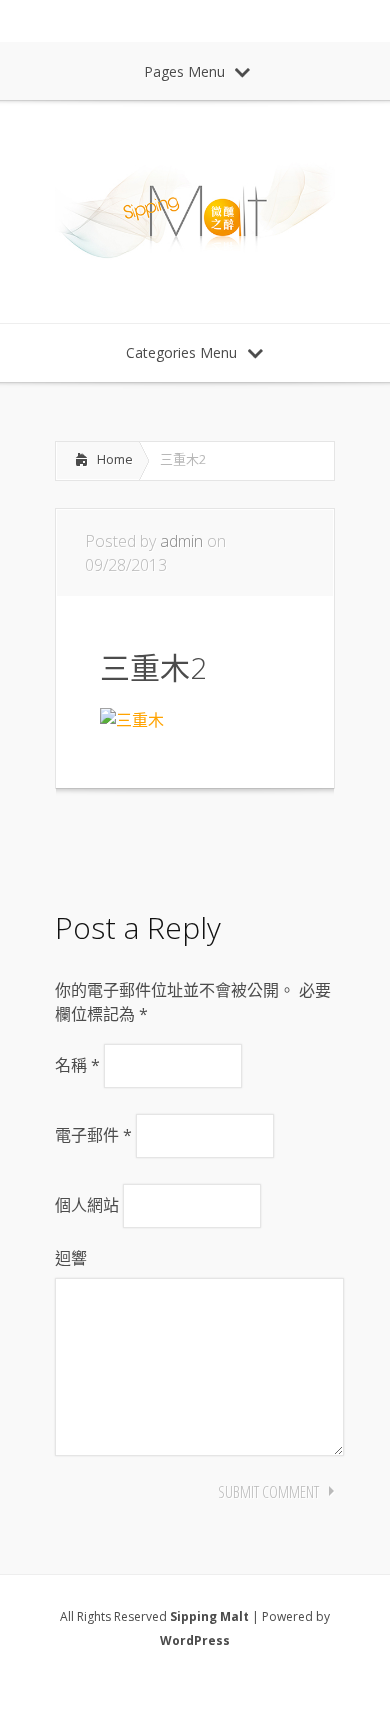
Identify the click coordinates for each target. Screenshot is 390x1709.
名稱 (77, 1065)
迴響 (71, 1258)
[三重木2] (132, 720)
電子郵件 (93, 1135)
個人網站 (87, 1205)
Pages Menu (184, 71)
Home (115, 459)
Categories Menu (181, 352)
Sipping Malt (209, 1616)
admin (181, 541)
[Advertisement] (215, 844)
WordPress (195, 1640)
